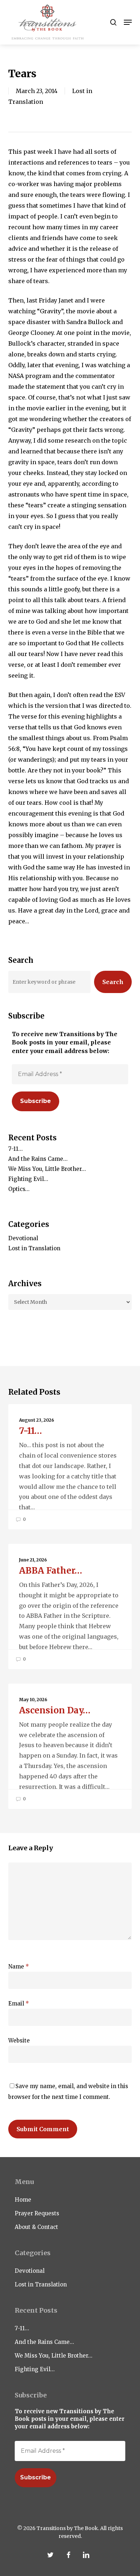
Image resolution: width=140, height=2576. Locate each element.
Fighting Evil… (28, 1179)
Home (23, 2200)
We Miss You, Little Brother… (47, 1169)
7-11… (15, 1149)
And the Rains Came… (38, 1159)
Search (113, 982)
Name (19, 1966)
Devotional (23, 1238)
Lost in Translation (34, 1248)
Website (19, 2041)
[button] (128, 22)
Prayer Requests (37, 2213)
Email (19, 2003)
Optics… (19, 1189)
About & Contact (36, 2227)
